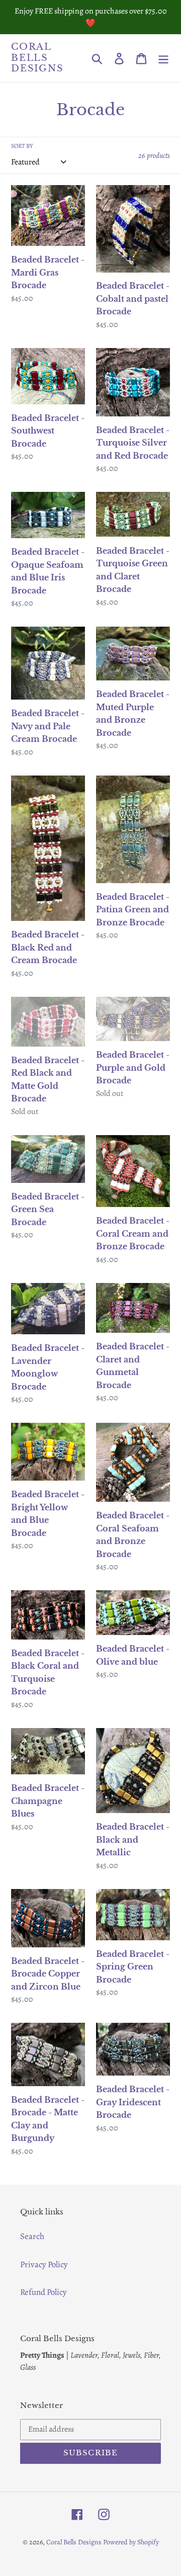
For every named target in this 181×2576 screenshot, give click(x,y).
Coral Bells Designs (37, 58)
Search (32, 2236)
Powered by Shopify (131, 2542)
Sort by (22, 146)
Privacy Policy (44, 2264)
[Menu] (163, 58)
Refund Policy (43, 2292)
